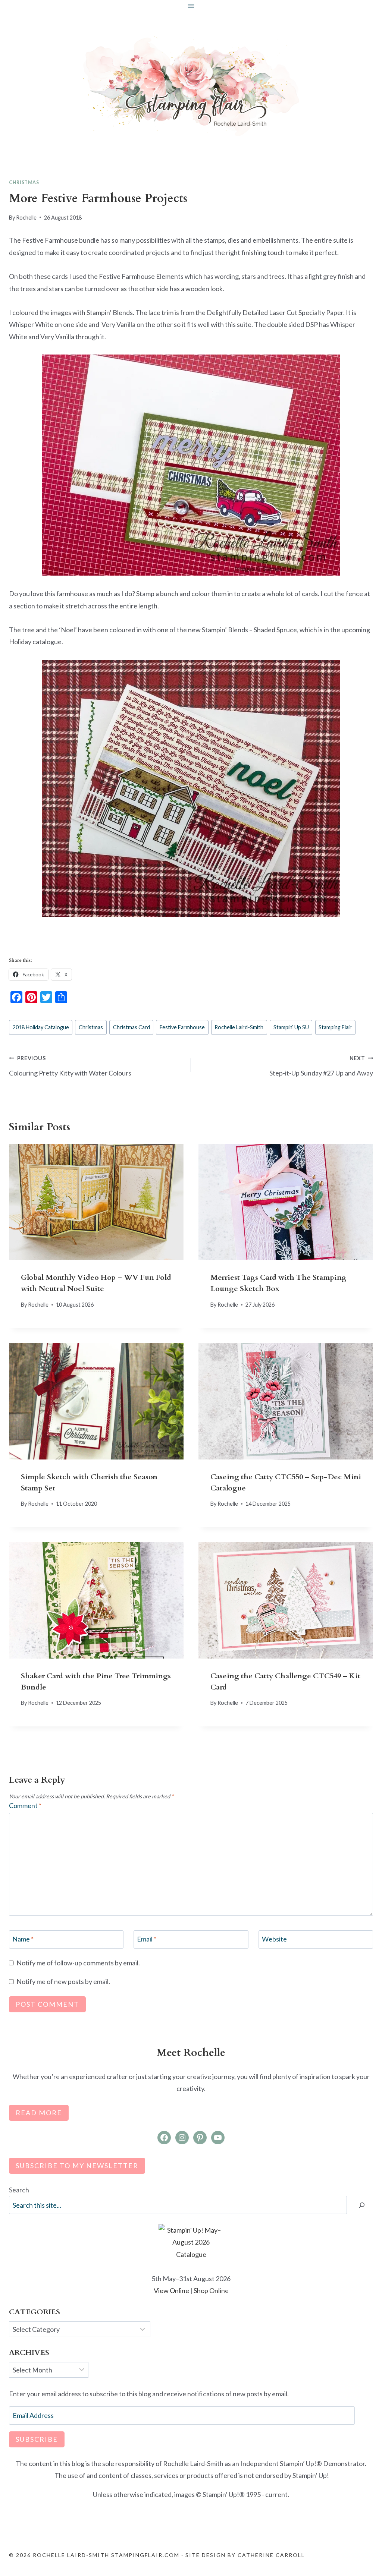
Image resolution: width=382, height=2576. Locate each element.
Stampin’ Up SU (291, 1027)
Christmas (24, 182)
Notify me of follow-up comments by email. (78, 1963)
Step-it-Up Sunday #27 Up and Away (321, 1066)
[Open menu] (191, 6)
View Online (171, 2290)
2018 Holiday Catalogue (41, 1027)
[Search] (362, 2205)
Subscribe (37, 2439)
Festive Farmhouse (182, 1027)
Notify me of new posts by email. (63, 1981)
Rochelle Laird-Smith (239, 1027)
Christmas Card (131, 1027)
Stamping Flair (335, 1027)
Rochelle (26, 218)
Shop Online (211, 2290)
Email (147, 1939)
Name (23, 1939)
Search (19, 2190)
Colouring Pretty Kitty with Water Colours (70, 1066)
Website (274, 1939)
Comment (25, 1805)
